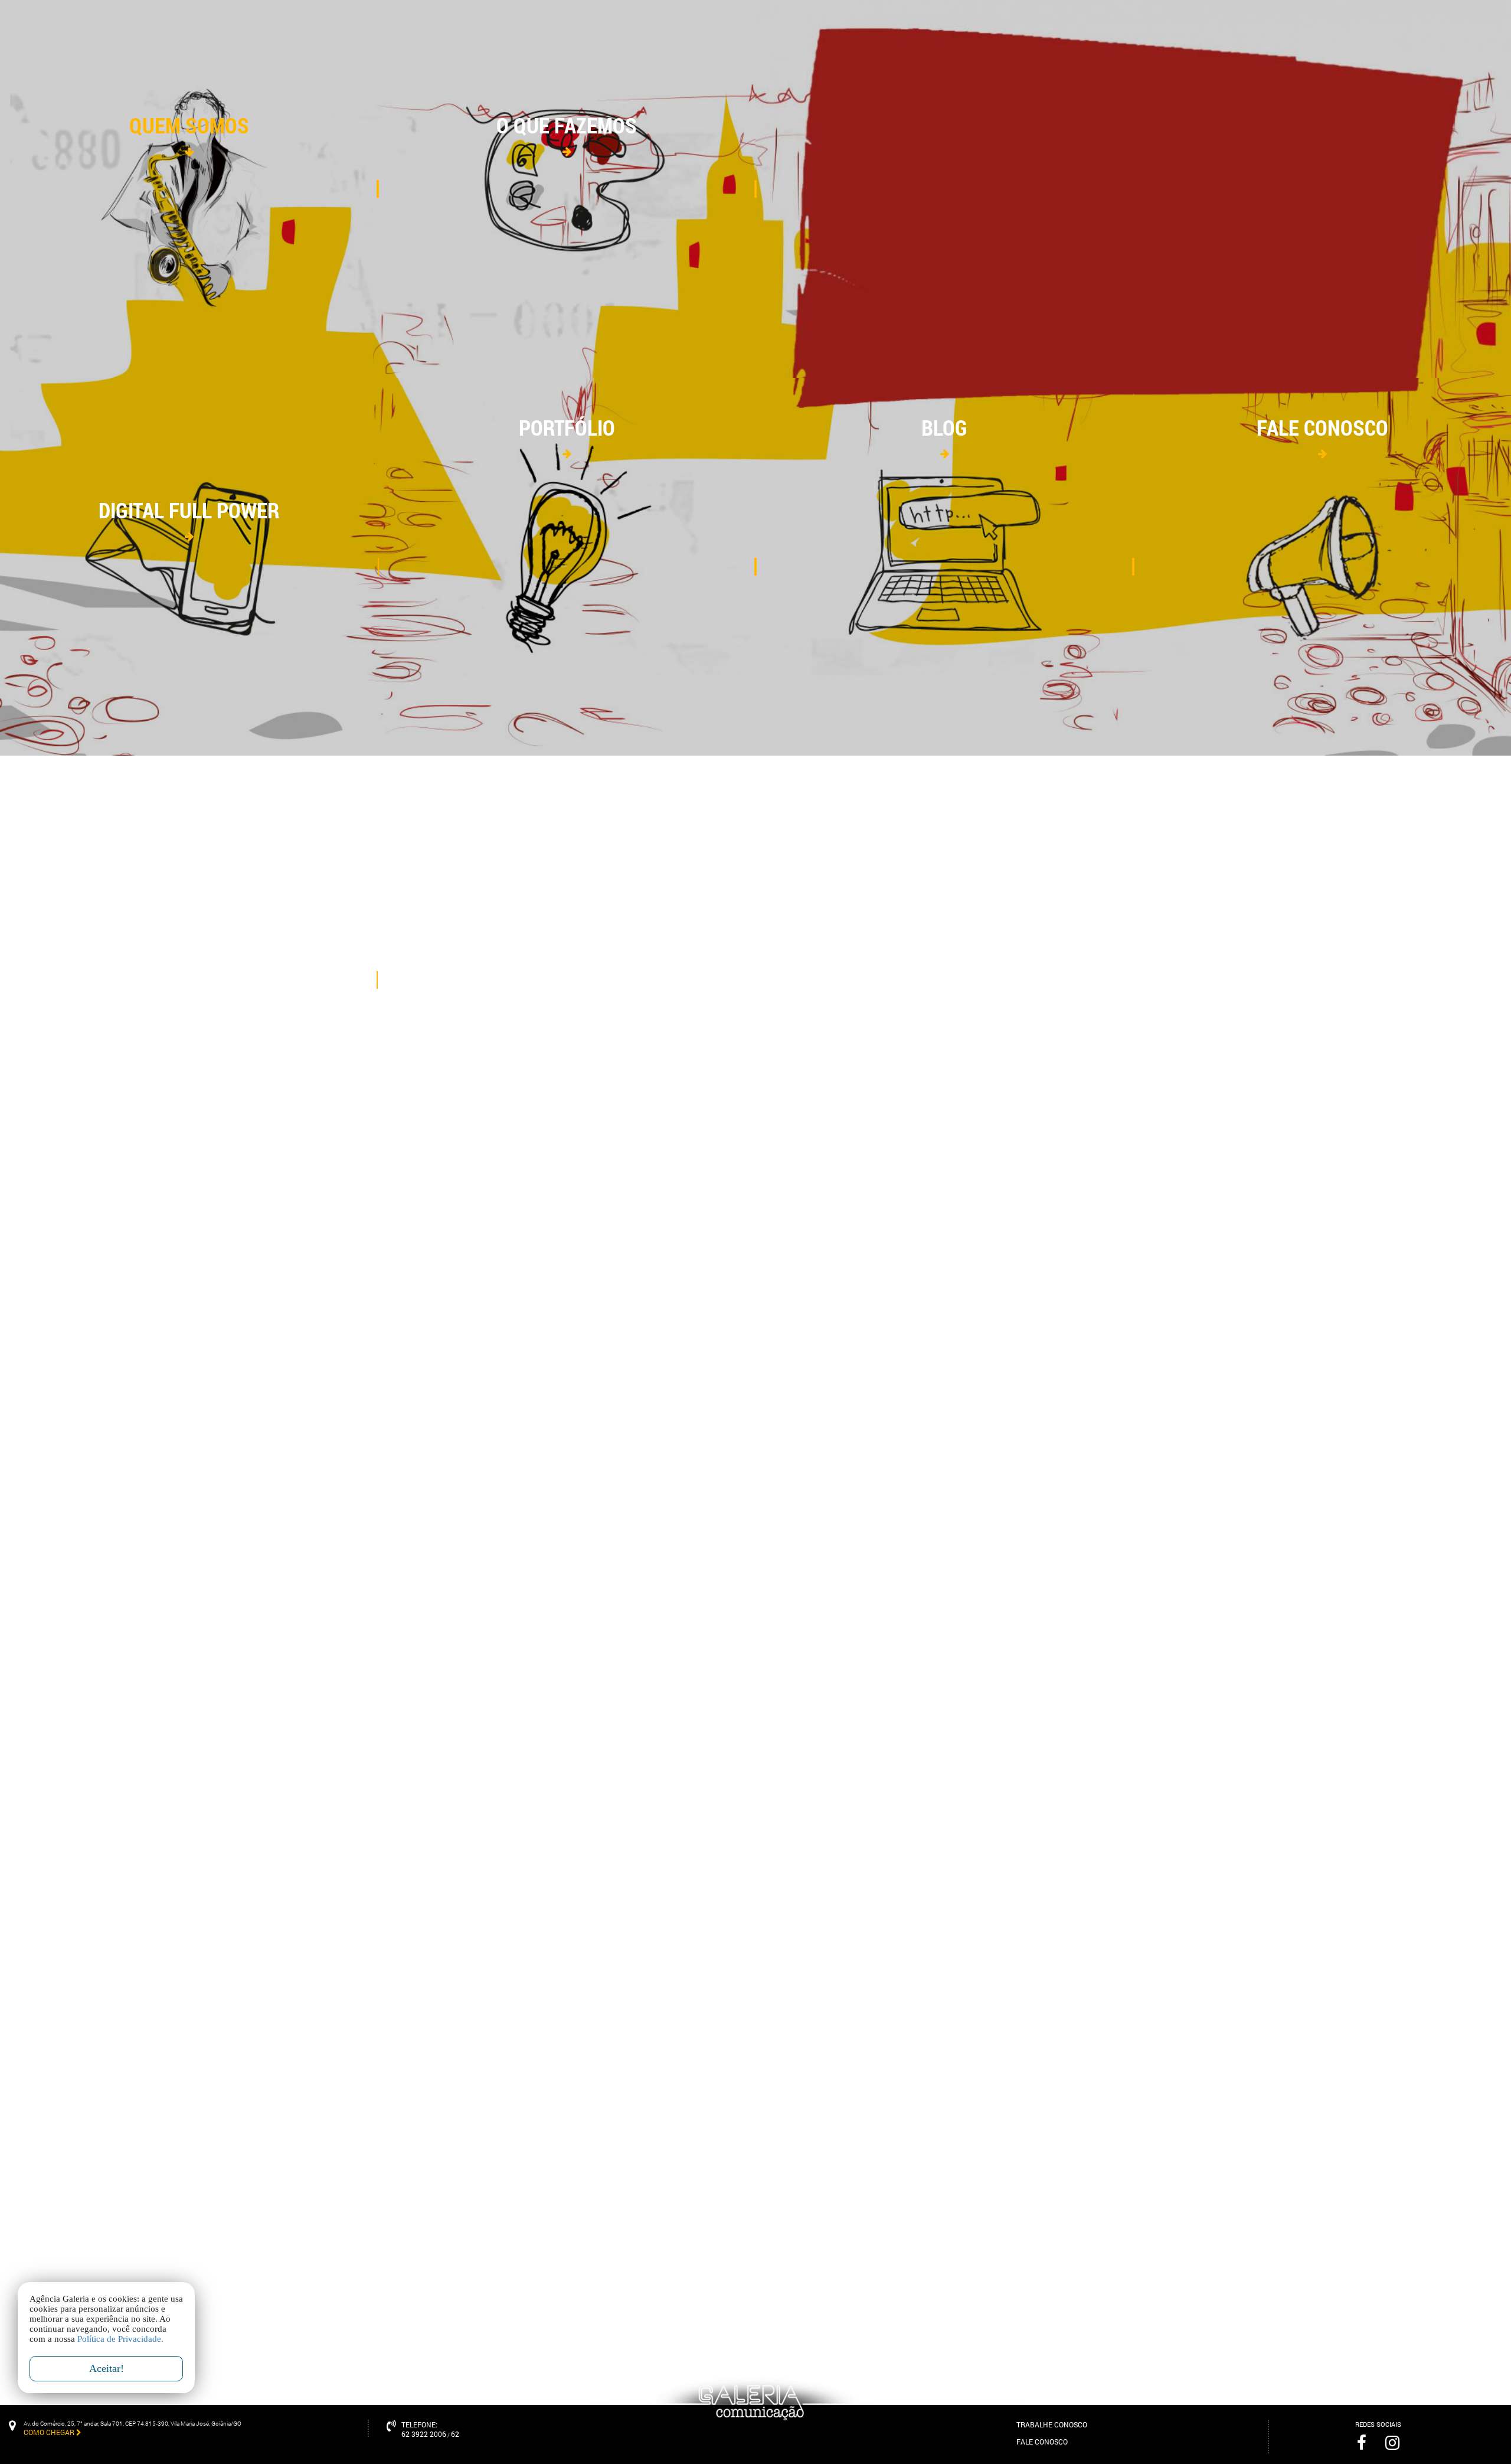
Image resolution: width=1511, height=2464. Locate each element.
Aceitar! (107, 2368)
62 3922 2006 (424, 2434)
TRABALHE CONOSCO (1052, 2424)
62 (455, 2434)
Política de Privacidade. (120, 2339)
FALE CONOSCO (1042, 2442)
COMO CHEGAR (50, 2432)
